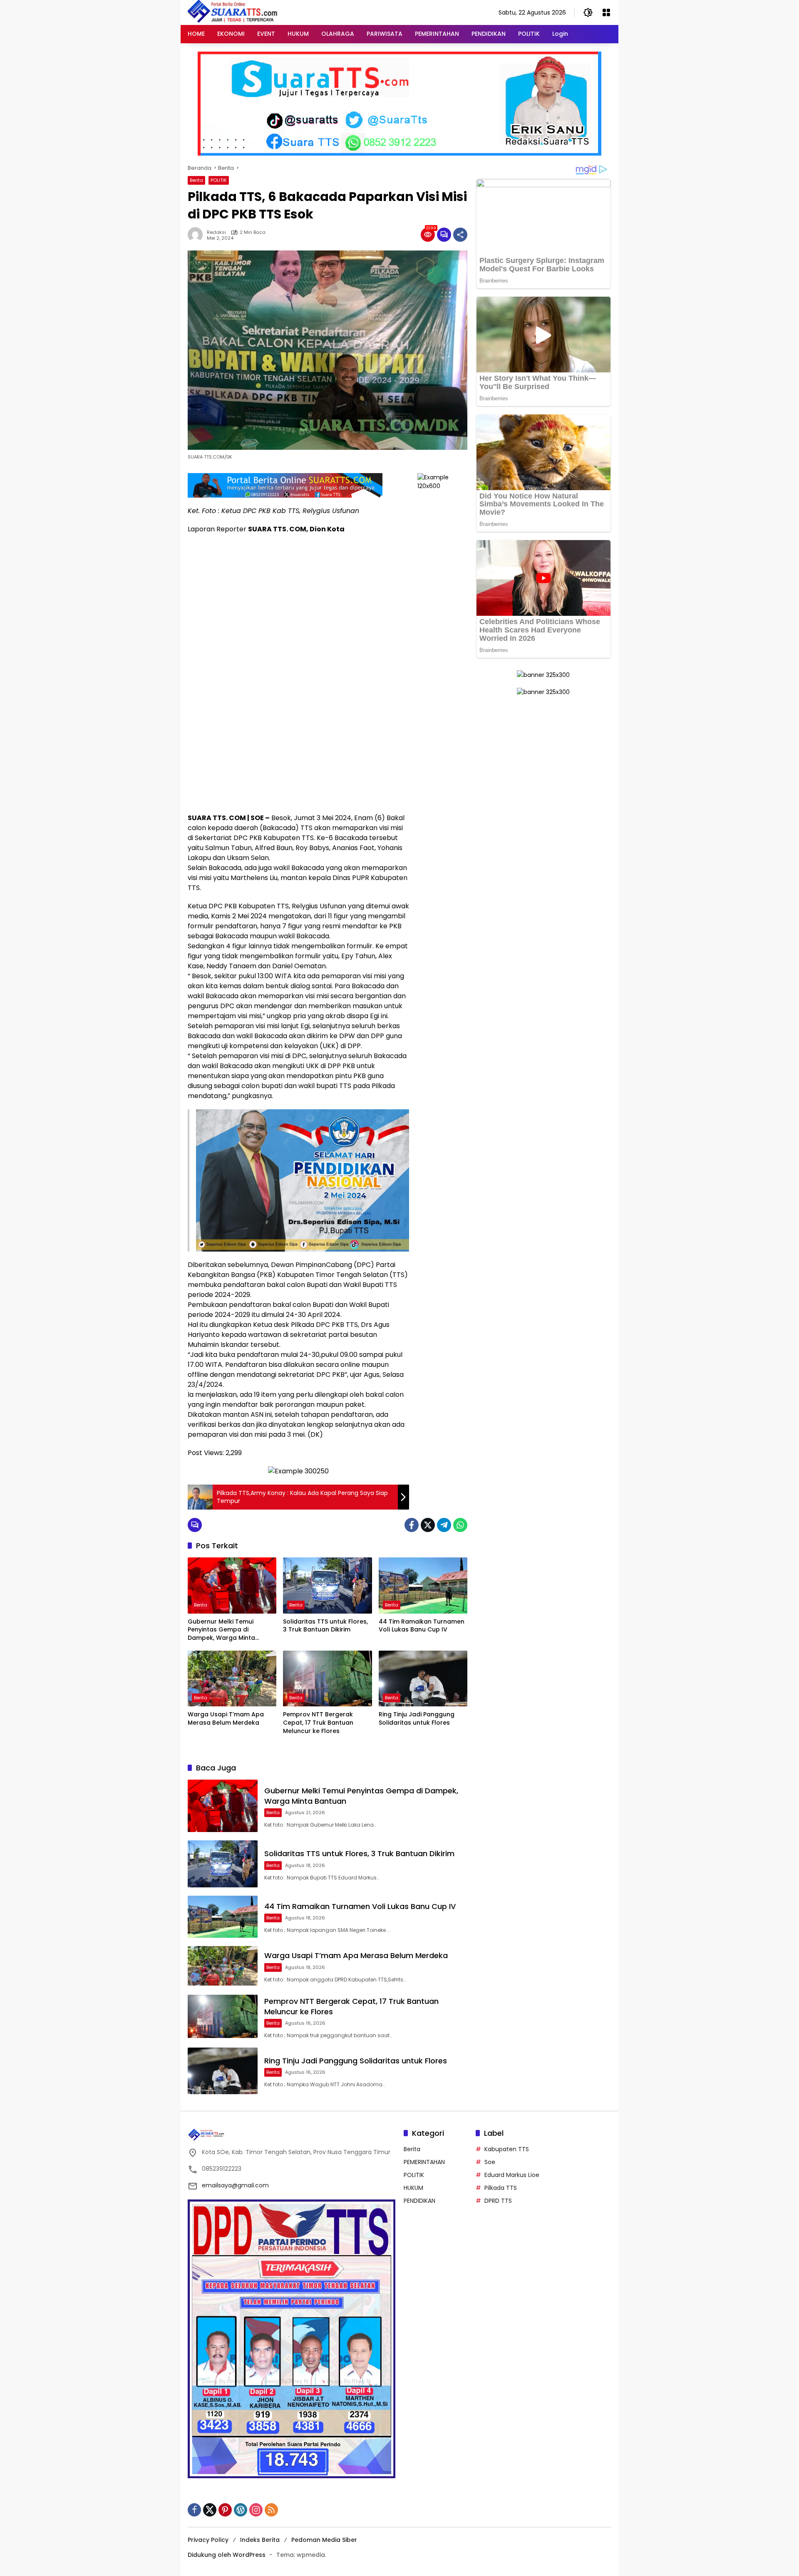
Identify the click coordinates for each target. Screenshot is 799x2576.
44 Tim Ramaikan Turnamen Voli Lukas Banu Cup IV (422, 1626)
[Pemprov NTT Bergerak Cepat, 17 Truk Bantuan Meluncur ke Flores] (327, 1678)
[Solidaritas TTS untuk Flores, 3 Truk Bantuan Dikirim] (327, 1585)
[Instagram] (256, 2510)
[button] (588, 12)
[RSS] (271, 2510)
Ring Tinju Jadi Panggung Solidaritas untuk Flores (417, 1719)
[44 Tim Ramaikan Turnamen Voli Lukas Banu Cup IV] (423, 1585)
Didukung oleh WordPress (227, 2555)
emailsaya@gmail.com (235, 2185)
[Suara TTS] (233, 12)
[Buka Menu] (606, 12)
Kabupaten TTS (507, 2149)
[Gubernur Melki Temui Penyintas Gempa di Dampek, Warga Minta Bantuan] (232, 1585)
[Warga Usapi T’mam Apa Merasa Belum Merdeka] (232, 1678)
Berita (196, 180)
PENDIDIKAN (419, 2201)
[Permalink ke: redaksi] (197, 235)
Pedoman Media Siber (324, 2540)
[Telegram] (444, 1525)
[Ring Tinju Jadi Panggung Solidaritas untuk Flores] (423, 1678)
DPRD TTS (498, 2201)
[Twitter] (428, 1525)
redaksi (216, 232)
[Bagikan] (460, 235)
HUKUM (413, 2188)
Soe (490, 2162)
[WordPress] (241, 2510)
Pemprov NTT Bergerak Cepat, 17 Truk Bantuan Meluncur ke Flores (318, 1723)
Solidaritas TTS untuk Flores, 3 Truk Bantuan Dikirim (325, 1626)
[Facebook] (412, 1525)
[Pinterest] (225, 2510)
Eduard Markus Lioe (512, 2175)
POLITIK (219, 180)
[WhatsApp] (460, 1525)
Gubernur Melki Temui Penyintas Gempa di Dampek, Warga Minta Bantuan (221, 1630)
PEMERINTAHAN (424, 2162)
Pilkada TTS (501, 2188)
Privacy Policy (208, 2540)
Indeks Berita (260, 2540)
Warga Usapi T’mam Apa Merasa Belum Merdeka (226, 1719)
